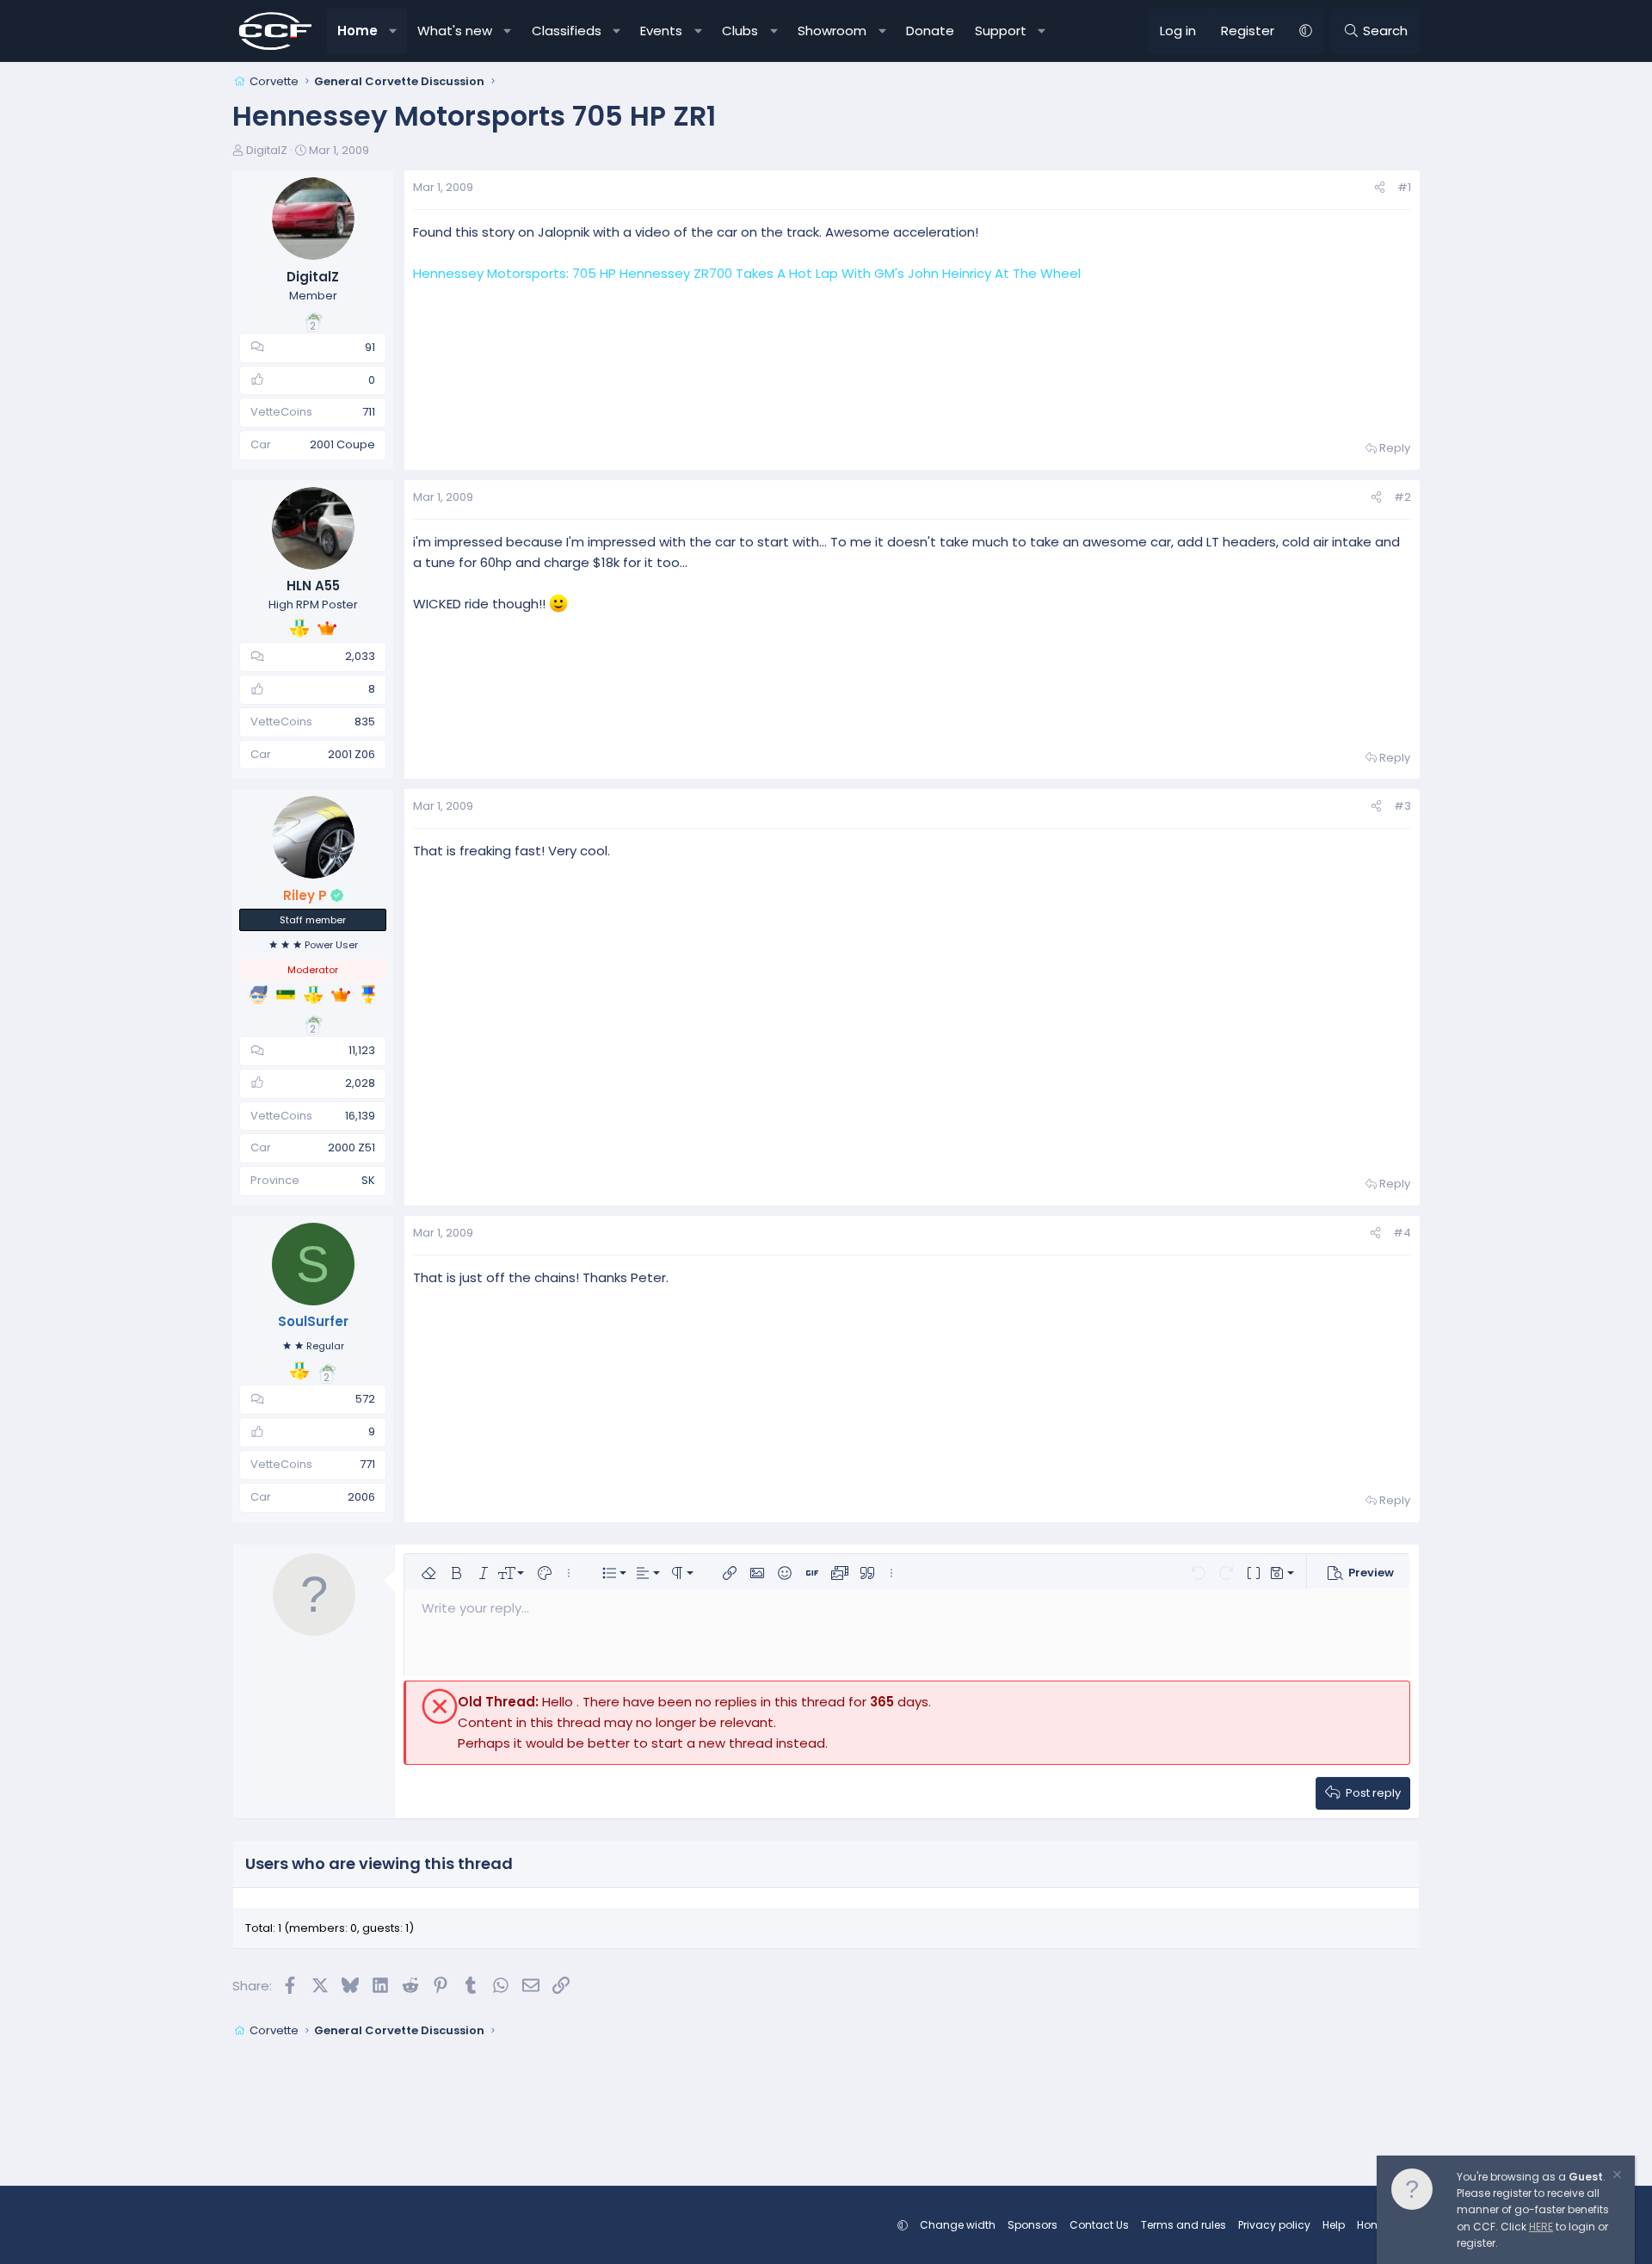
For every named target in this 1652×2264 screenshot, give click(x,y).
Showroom (832, 31)
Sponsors (1032, 2225)
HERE (1541, 2227)
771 (367, 1464)
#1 (1404, 187)
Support (1001, 31)
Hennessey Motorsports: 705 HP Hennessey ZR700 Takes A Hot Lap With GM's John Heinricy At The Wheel (747, 273)
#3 (1402, 806)
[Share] (1380, 188)
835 (365, 722)
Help (1334, 2225)
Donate (930, 31)
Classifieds (567, 31)
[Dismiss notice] (1616, 2177)
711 (369, 412)
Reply (1395, 448)
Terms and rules (1184, 2225)
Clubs (740, 31)
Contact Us (1099, 2225)
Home (358, 31)
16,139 (360, 1116)
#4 (1402, 1233)
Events (661, 31)
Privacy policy (1274, 2225)
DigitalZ (267, 150)
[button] (394, 31)
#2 (1402, 497)
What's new (455, 31)
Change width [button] (958, 2225)
